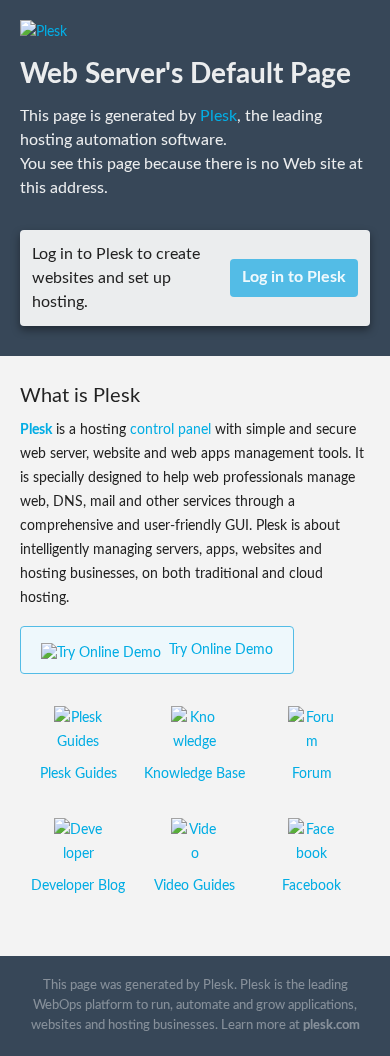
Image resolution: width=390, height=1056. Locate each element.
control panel (170, 430)
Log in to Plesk (294, 277)
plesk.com (331, 1025)
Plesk (218, 116)
